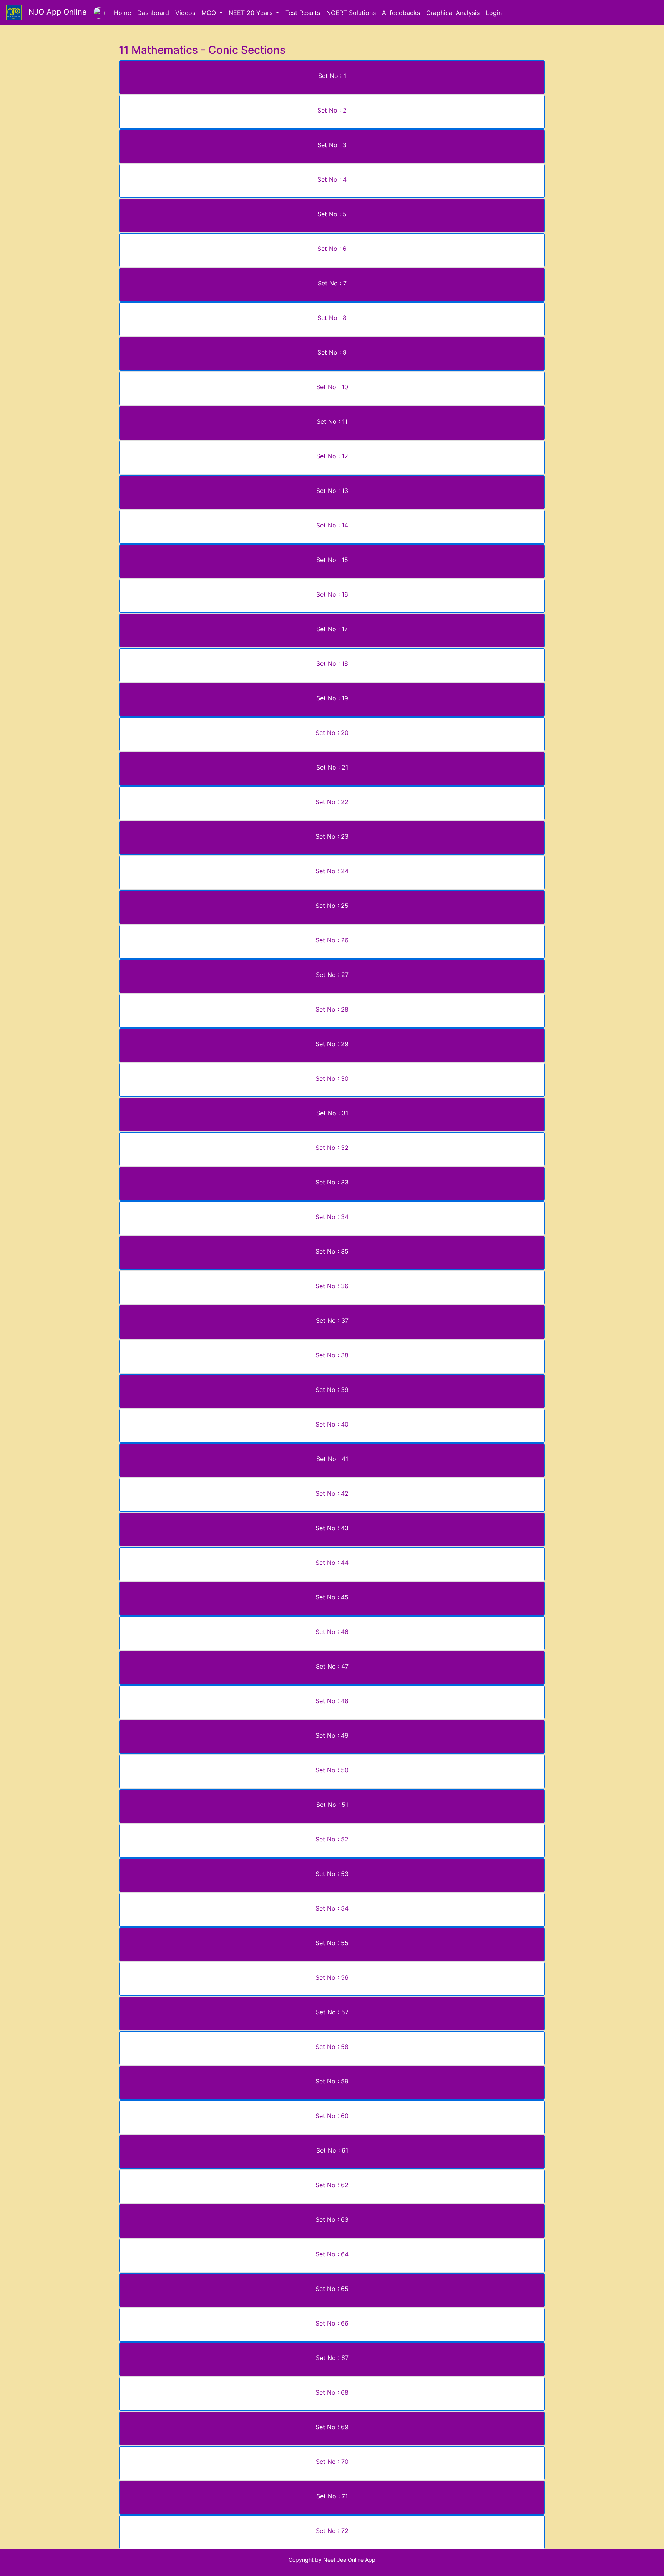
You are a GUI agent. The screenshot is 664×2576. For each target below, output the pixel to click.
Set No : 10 (332, 387)
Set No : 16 (332, 594)
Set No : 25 (332, 906)
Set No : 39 (332, 1390)
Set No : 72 (332, 2531)
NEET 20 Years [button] (251, 13)
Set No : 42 (332, 1493)
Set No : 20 (332, 733)
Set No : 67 (332, 2358)
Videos (185, 13)
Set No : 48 (332, 1701)
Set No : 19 (332, 698)
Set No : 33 (332, 1182)
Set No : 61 (332, 2150)
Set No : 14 (332, 525)
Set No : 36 (332, 1286)
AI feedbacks (401, 13)
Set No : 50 (332, 1770)
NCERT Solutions (351, 13)
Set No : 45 (332, 1597)
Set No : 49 (332, 1735)
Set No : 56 (332, 1977)
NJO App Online (54, 12)
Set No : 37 (332, 1320)
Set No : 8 (332, 318)
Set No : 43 (332, 1528)
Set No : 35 (332, 1251)
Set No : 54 (332, 1908)
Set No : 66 (332, 2323)
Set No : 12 (332, 456)
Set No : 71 (332, 2496)
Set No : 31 (332, 1113)
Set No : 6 (332, 249)
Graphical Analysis (453, 13)
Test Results (303, 13)
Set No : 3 (332, 145)
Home (122, 13)
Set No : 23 (332, 836)
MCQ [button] (210, 13)
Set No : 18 (332, 663)
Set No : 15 (332, 560)
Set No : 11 (332, 421)
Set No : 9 (332, 352)
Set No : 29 (332, 1044)
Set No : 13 (332, 491)
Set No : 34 (332, 1217)
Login (494, 13)
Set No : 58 (332, 2047)
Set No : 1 (332, 76)
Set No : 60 (332, 2116)
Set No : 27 (332, 975)
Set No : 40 (332, 1424)
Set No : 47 (332, 1666)
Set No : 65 (332, 2289)
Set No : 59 (332, 2081)
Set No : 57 (332, 2012)
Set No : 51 (332, 1805)
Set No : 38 (332, 1355)
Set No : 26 (332, 940)
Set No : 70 (332, 2462)
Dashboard (153, 13)
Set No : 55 (332, 1943)
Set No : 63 (332, 2219)
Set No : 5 (332, 214)
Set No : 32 (332, 1148)
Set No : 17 (332, 629)
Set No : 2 (332, 110)
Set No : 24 (332, 871)
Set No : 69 (332, 2427)
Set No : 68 (332, 2392)
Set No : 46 (332, 1632)
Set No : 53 (332, 1874)
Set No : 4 (332, 179)
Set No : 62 (332, 2185)
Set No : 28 (332, 1009)
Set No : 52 (332, 1839)
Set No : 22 (332, 802)
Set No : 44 (332, 1563)
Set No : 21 (332, 767)
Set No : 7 (332, 283)
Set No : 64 (332, 2254)
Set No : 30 (332, 1078)
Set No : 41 (332, 1459)
